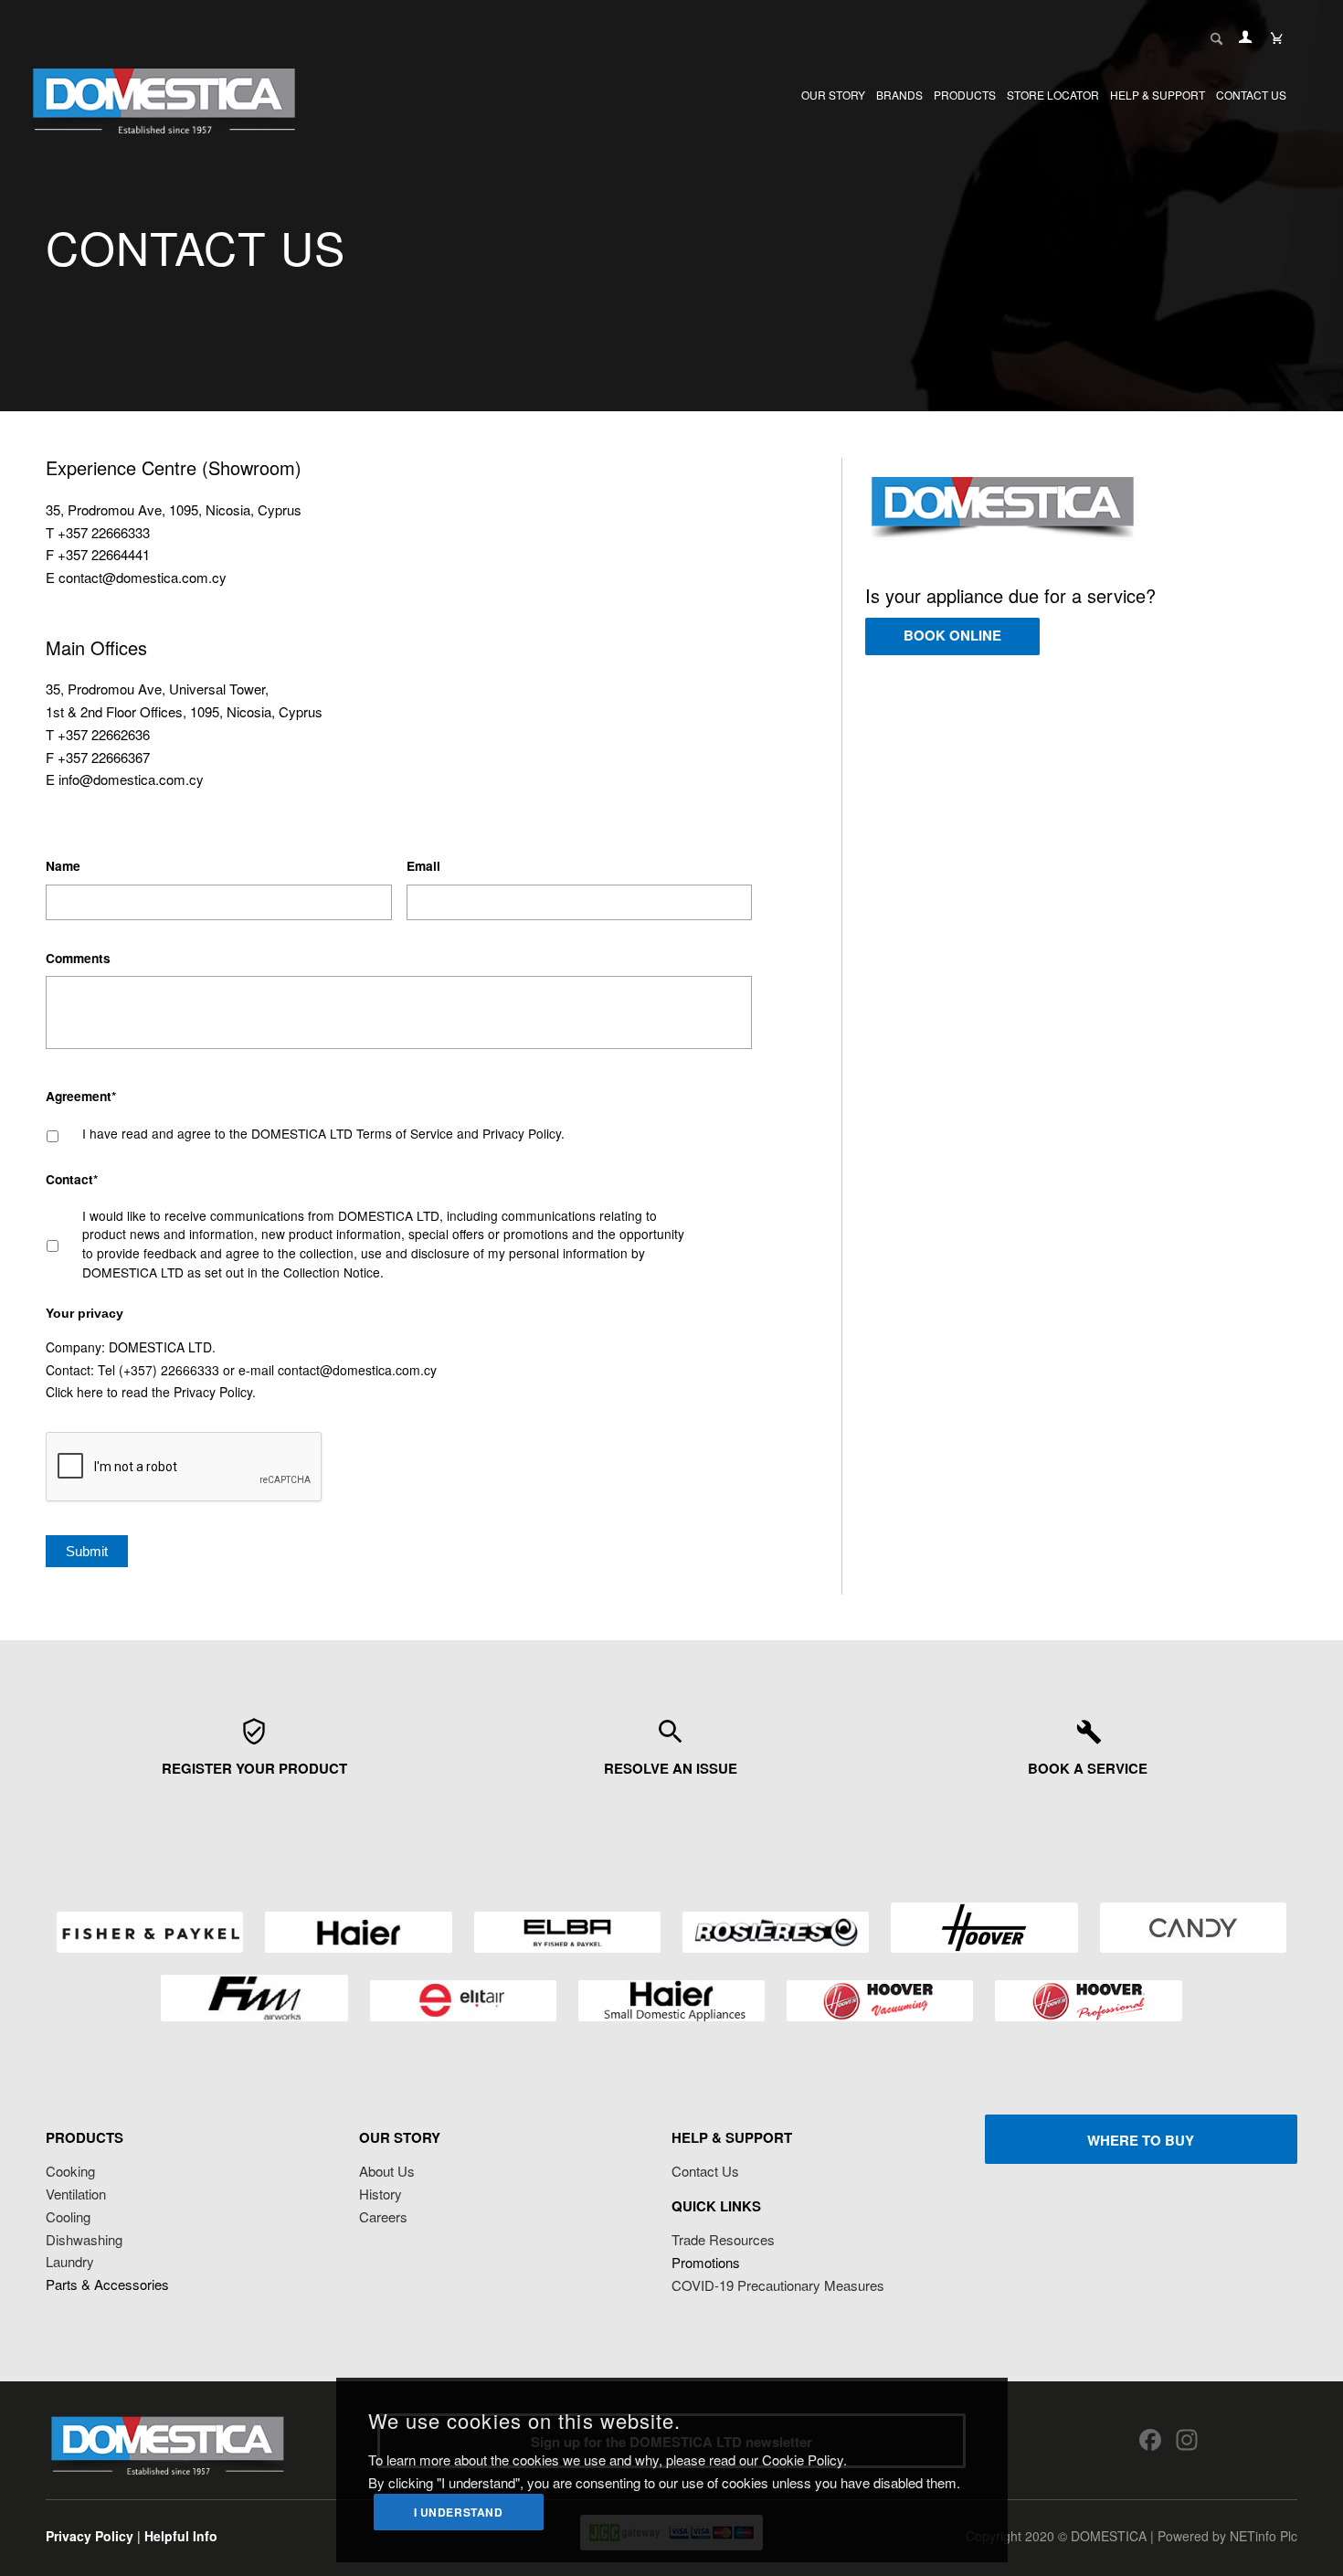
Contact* (72, 1180)
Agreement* (81, 1097)
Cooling (68, 2216)
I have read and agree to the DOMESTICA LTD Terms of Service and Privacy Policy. (323, 1133)
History (381, 2194)
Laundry (70, 2261)
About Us (387, 2171)
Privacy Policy (213, 1392)
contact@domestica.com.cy (143, 577)
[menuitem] (833, 95)
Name (63, 866)
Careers (383, 2216)
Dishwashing (84, 2239)
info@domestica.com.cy (131, 779)
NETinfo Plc (1264, 2536)
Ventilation (76, 2194)
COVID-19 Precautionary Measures (778, 2285)
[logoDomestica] (164, 95)
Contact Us (705, 2171)
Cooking (70, 2171)
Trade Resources (723, 2239)
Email (423, 866)
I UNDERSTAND (459, 2512)
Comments (78, 959)
